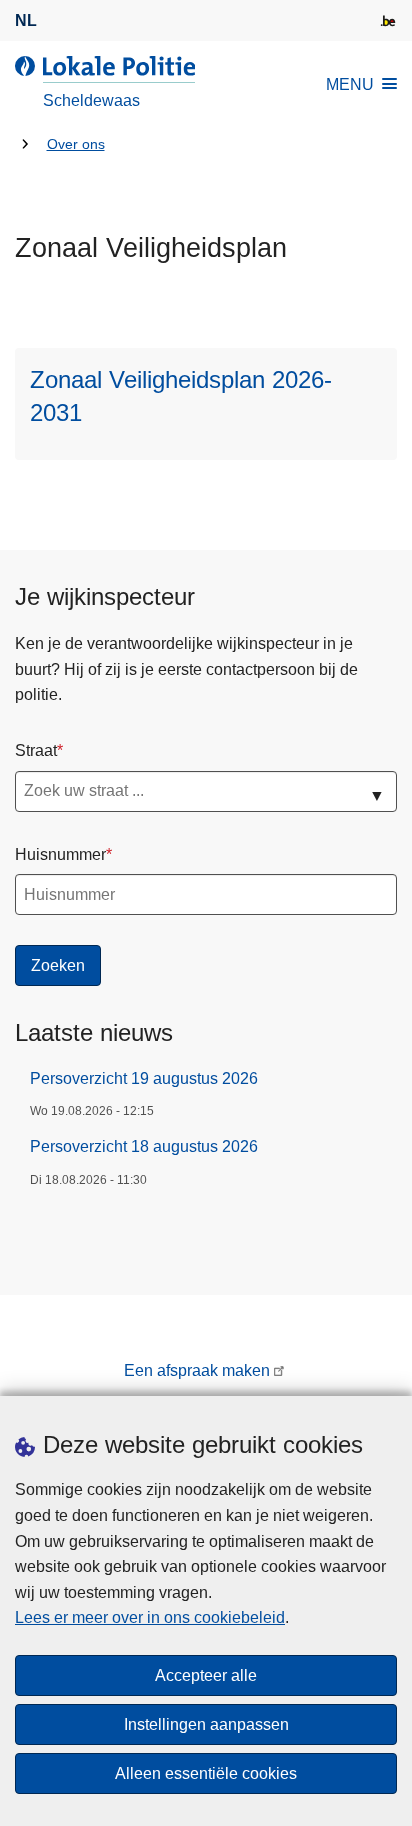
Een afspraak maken (197, 1370)
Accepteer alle (206, 1675)
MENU (350, 84)
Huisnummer (60, 854)
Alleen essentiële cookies (206, 1773)
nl (26, 20)
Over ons (76, 144)
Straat (36, 750)
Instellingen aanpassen (206, 1724)
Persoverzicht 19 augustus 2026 (144, 1078)
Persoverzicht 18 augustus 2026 (144, 1146)
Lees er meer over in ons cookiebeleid (150, 1617)
